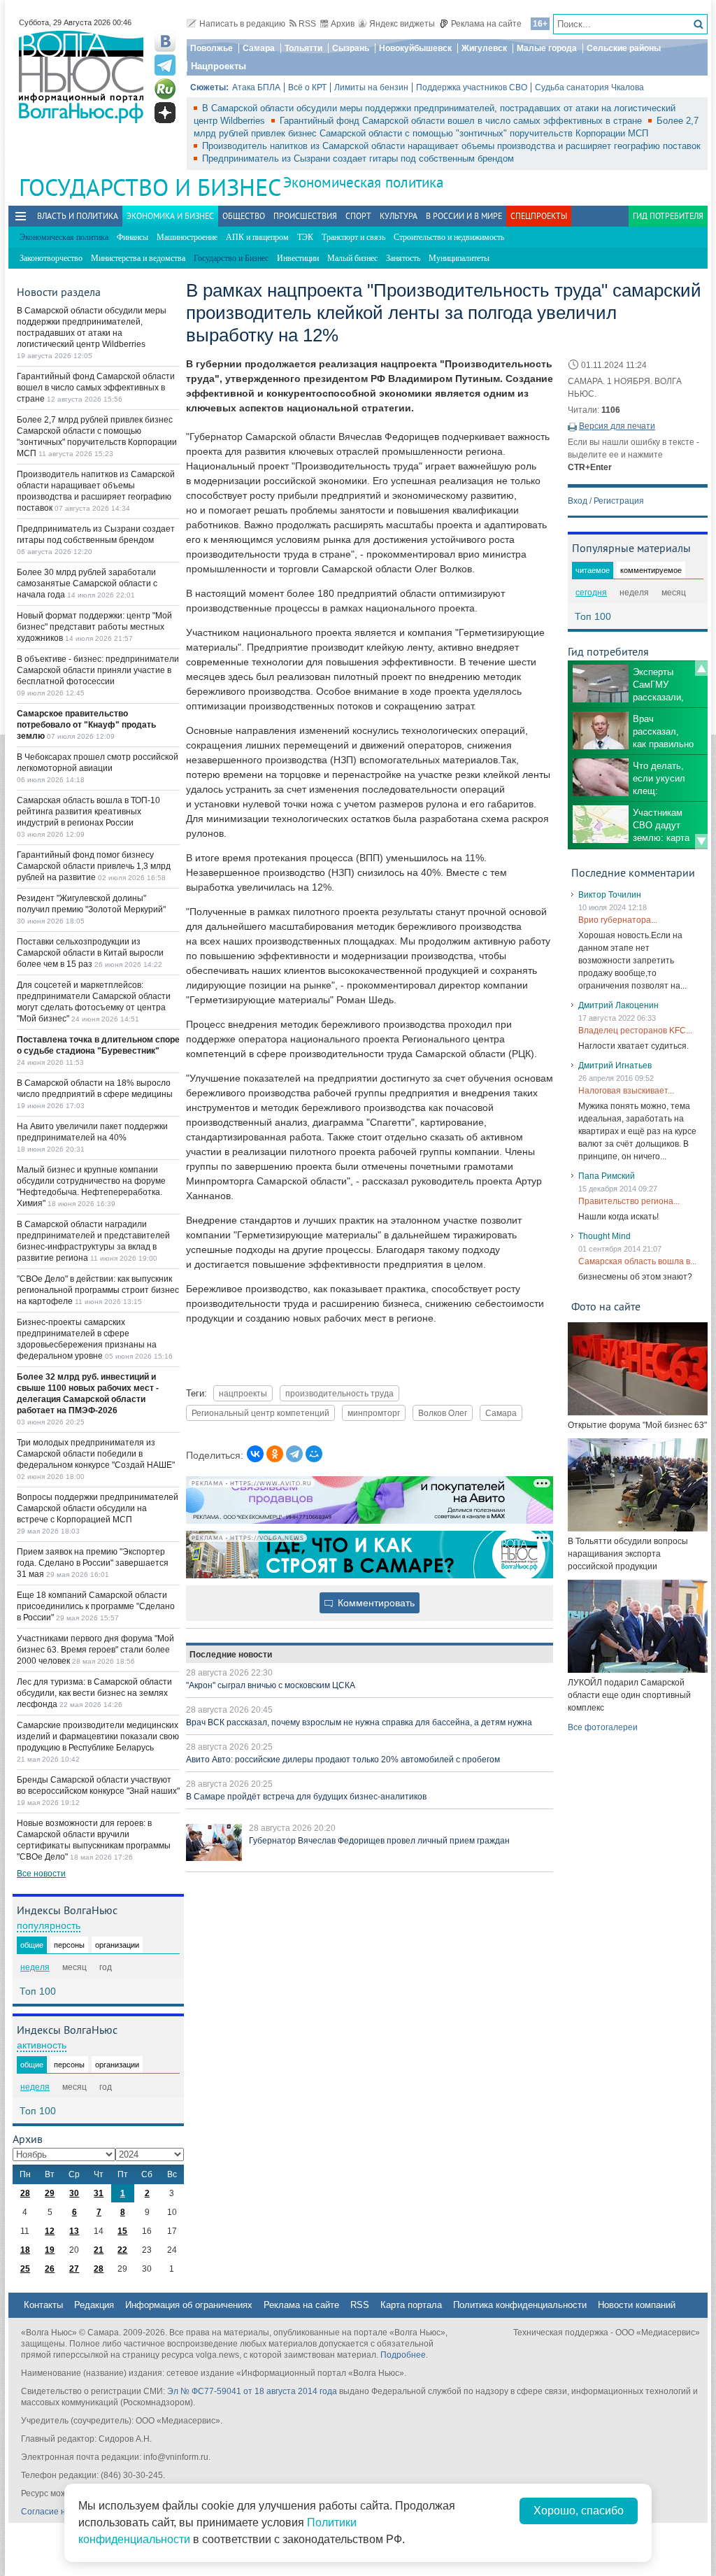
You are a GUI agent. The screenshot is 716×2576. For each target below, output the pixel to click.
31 (99, 2193)
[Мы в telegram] (165, 65)
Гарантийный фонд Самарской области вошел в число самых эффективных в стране (462, 121)
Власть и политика (78, 216)
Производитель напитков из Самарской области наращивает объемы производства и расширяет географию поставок (451, 146)
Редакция (94, 2305)
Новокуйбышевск (415, 48)
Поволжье (212, 48)
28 (25, 2193)
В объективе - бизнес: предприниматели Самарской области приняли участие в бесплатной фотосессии (98, 670)
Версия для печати (617, 426)
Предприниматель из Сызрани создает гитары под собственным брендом (358, 158)
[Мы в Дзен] (165, 113)
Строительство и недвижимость (449, 237)
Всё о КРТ (307, 87)
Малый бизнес (352, 258)
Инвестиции (298, 258)
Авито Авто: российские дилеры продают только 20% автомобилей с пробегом (343, 1760)
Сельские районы (624, 48)
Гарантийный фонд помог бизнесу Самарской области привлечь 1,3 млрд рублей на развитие (94, 866)
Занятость (403, 258)
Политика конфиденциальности (520, 2305)
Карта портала (411, 2305)
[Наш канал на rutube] (165, 89)
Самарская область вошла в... (637, 1261)
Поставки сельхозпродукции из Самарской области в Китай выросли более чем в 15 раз (90, 953)
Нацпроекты (219, 66)
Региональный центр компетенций (260, 1413)
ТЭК (305, 237)
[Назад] (701, 668)
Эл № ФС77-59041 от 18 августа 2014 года (252, 2391)
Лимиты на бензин (371, 87)
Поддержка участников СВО (472, 87)
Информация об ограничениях (189, 2305)
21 (99, 2250)
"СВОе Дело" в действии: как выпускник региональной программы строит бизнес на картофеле (98, 1290)
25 (25, 2269)
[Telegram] (294, 1454)
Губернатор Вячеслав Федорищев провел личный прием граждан (379, 1841)
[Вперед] (701, 842)
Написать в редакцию (242, 24)
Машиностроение (187, 237)
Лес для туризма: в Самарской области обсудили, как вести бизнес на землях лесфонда (94, 1693)
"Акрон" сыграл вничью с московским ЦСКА (271, 1685)
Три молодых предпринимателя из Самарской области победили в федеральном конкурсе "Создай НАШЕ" (96, 1454)
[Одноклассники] (275, 1454)
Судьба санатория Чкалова (589, 87)
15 (122, 2231)
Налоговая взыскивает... (626, 1091)
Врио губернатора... (618, 920)
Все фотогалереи (603, 1727)
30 (74, 2193)
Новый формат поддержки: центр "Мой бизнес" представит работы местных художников (94, 627)
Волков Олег (443, 1413)
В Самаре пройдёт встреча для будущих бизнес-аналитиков (306, 1797)
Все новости (41, 1874)
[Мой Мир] (314, 1454)
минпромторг (374, 1413)
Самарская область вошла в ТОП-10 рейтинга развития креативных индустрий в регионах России (88, 812)
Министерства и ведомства (138, 258)
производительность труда (339, 1393)
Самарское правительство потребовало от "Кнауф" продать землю (86, 725)
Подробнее (403, 2355)
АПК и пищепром (257, 237)
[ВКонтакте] (255, 1454)
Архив (343, 24)
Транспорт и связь (353, 237)
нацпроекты (243, 1393)
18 (25, 2250)
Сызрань (351, 48)
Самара (259, 48)
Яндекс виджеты (402, 24)
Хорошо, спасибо (579, 2511)
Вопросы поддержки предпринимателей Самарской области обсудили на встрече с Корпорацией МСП (98, 1508)
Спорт (358, 216)
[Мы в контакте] (165, 41)
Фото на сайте (606, 1306)
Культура (399, 216)
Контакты (43, 2305)
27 (74, 2269)
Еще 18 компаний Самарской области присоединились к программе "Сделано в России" (96, 1606)
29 (50, 2193)
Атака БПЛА (256, 87)
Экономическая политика (363, 182)
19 (50, 2250)
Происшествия (305, 216)
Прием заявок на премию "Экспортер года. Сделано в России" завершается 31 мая (93, 1563)
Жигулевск (484, 48)
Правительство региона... (629, 1201)
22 (122, 2250)
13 (74, 2231)
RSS (307, 24)
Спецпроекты (539, 216)
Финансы (133, 237)
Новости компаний (637, 2305)
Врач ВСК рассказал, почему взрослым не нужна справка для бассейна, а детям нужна (359, 1722)
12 (50, 2231)
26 (50, 2269)
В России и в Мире (464, 216)
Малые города (547, 48)
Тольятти (303, 48)
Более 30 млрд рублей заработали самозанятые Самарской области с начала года (87, 583)
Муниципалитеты (459, 258)
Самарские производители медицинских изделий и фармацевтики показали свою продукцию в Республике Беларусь (98, 1736)
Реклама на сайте (486, 24)
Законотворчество (51, 258)
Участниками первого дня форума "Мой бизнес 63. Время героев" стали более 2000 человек (95, 1650)
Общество (244, 216)
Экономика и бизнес (170, 216)
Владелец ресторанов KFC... (635, 1031)
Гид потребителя (668, 216)
